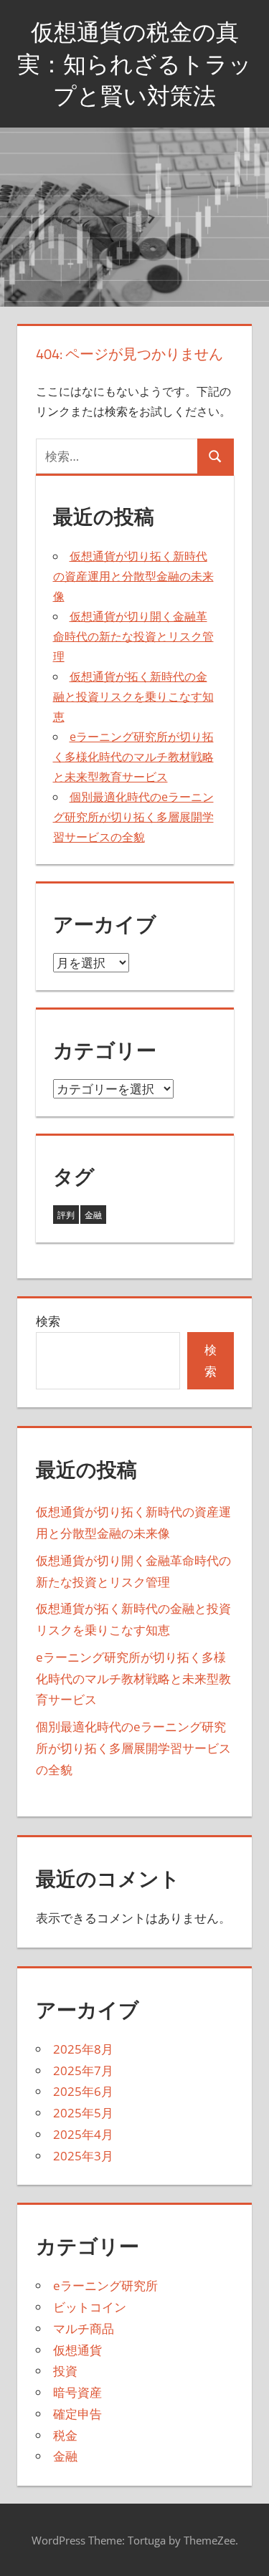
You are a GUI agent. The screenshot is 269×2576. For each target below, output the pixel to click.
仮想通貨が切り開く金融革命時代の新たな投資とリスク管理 (133, 636)
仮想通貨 (77, 2350)
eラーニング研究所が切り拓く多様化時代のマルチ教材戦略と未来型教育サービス (133, 757)
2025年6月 (83, 2091)
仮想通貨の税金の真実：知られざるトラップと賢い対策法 (134, 64)
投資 (65, 2371)
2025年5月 (83, 2113)
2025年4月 (83, 2134)
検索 (48, 1321)
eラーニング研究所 (105, 2285)
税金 (65, 2435)
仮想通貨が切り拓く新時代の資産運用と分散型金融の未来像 (133, 576)
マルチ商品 (84, 2328)
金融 (93, 1215)
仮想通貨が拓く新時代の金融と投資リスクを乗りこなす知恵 (133, 696)
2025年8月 (83, 2049)
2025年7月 (83, 2070)
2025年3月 (83, 2156)
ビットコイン (90, 2307)
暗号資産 (77, 2392)
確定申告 (77, 2414)
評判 (66, 1215)
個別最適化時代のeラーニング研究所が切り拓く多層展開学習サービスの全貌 (133, 817)
